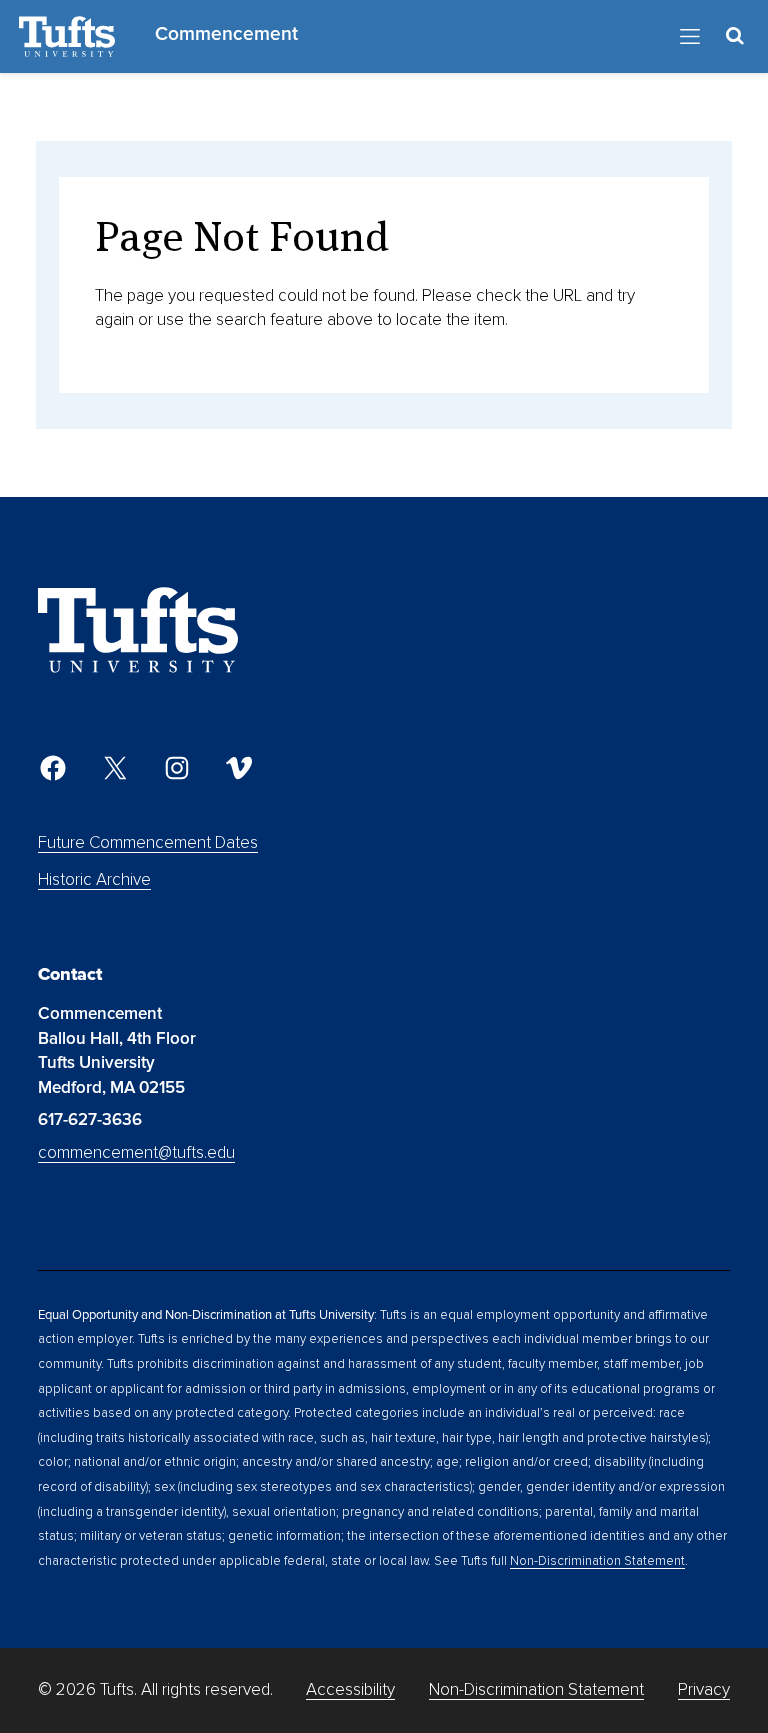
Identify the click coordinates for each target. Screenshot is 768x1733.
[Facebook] (53, 768)
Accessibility (350, 1689)
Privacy (704, 1689)
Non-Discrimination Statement (597, 1561)
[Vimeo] (239, 768)
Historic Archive (94, 879)
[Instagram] (177, 768)
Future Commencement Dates (148, 842)
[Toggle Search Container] (735, 36)
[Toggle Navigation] (690, 37)
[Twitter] (115, 768)
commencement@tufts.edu (136, 1152)
